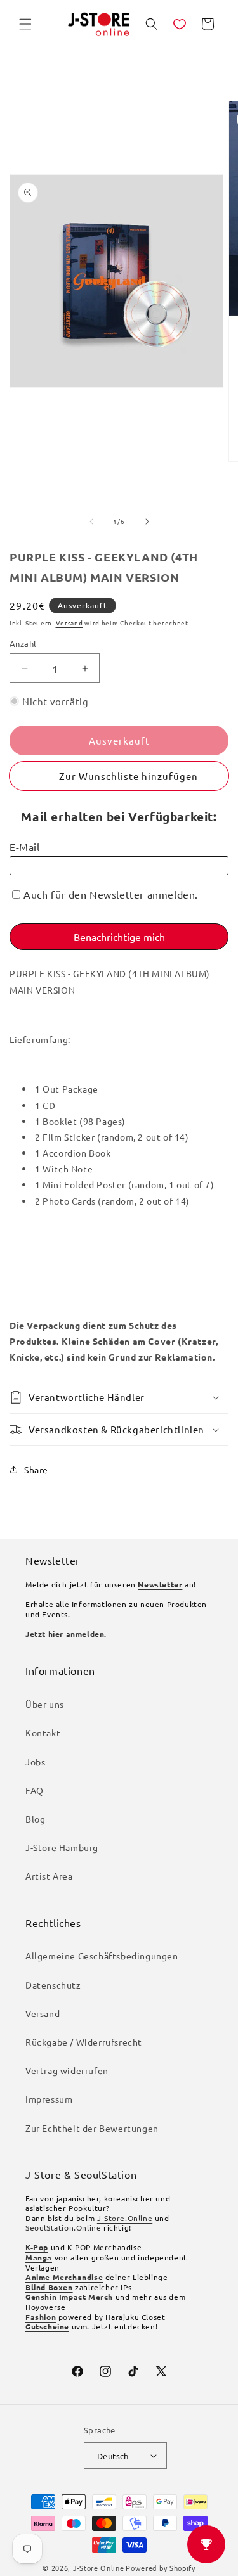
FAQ (35, 1790)
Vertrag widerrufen (67, 2070)
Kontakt (43, 1733)
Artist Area (49, 1876)
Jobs (35, 1762)
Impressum (49, 2099)
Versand (69, 623)
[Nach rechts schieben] (147, 522)
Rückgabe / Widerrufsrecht (84, 2042)
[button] (25, 24)
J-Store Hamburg (62, 1847)
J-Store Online (99, 2568)
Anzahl (23, 644)
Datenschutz (53, 1985)
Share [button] (36, 1470)
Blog (35, 1819)
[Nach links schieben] (91, 522)
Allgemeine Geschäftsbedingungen (102, 1956)
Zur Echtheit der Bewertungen (92, 2128)
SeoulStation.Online (63, 2227)
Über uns (45, 1704)
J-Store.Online (125, 2218)
